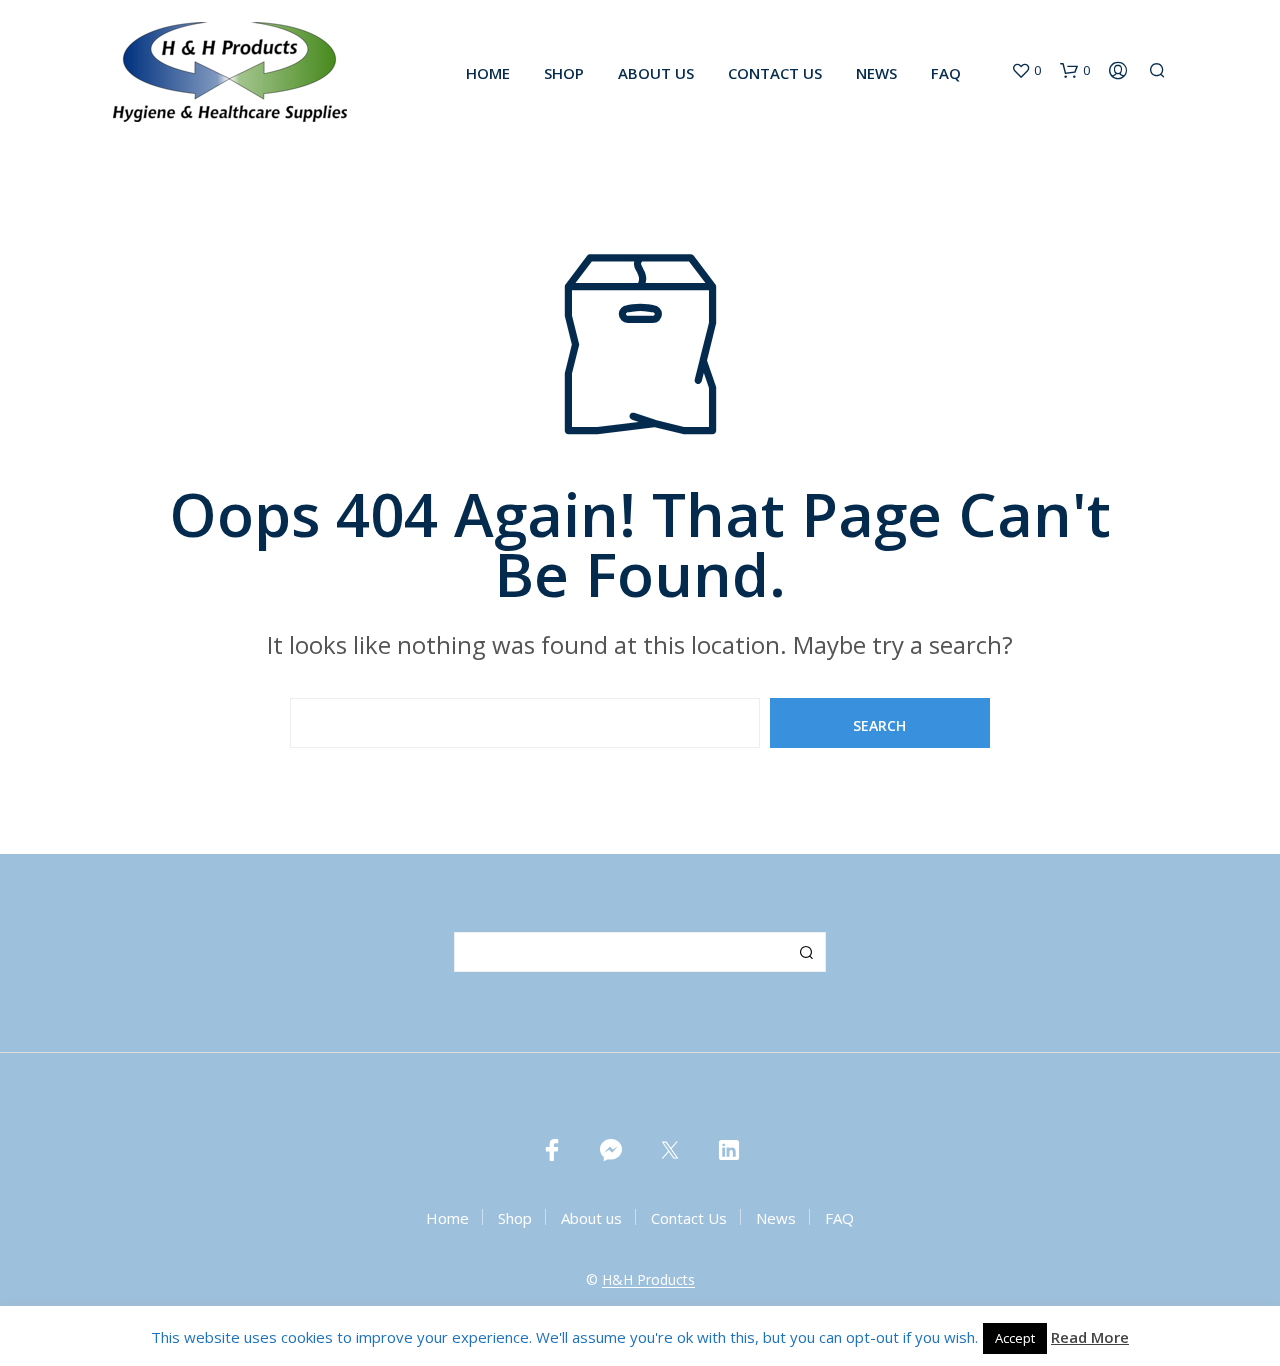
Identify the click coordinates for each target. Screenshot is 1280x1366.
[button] (1026, 71)
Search (806, 952)
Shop (564, 73)
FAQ (946, 73)
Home (488, 73)
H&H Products (648, 1280)
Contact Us (775, 73)
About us (656, 73)
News (876, 73)
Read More (1090, 1337)
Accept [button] (1015, 1338)
